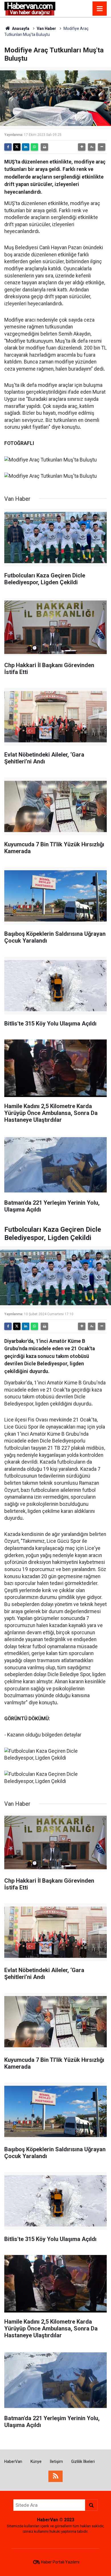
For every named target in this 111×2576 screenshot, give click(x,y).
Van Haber (46, 28)
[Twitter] (17, 147)
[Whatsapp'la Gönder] (34, 147)
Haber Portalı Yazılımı (60, 2562)
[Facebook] (8, 147)
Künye (36, 2461)
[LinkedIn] (26, 147)
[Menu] (100, 9)
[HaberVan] (30, 8)
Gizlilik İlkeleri (83, 2461)
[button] (82, 147)
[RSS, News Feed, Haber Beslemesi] (55, 2476)
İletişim (56, 2461)
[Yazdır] (44, 147)
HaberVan (13, 2461)
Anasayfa (20, 28)
